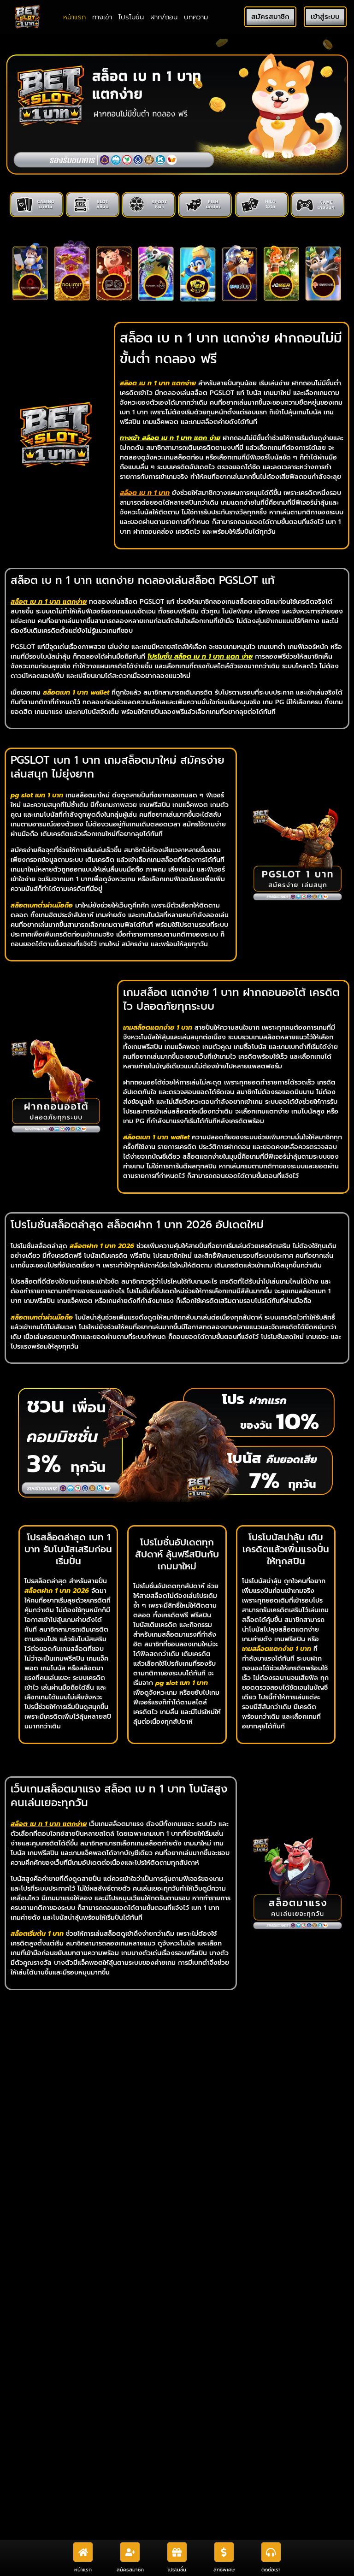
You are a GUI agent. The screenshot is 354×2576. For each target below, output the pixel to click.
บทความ (196, 17)
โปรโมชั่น (131, 17)
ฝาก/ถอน (164, 17)
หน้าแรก (74, 17)
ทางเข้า (102, 17)
